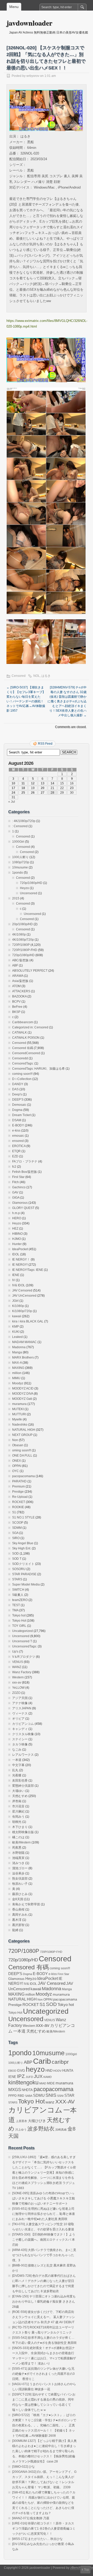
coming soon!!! (22, 1074)
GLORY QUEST (23, 1208)
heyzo (35, 2069)
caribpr (60, 2062)
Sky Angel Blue (23, 1543)
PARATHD (19, 1481)
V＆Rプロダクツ (24, 1657)
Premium (18, 1486)
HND (49, 2071)
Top (87, 2570)
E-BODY (18, 1125)
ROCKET (19, 1502)
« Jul (12, 802)
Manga (17, 1352)
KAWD (48, 2077)
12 (33, 783)
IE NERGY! (20, 1265)
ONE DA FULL (22, 1456)
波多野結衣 (41, 2129)
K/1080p (18, 1306)
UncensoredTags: (25, 1646)
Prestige (18, 1492)
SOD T (17, 1559)
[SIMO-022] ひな (24, 2467)
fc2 (14, 1167)
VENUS (18, 1662)
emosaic (18, 1136)
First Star (18, 1177)
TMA (15, 1610)
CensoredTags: (23, 1063)
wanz (50, 2102)
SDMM (17, 1528)
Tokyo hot (19, 1615)
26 (33, 793)
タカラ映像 (20, 1744)
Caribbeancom (23, 1022)
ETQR (16, 1151)
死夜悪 (17, 1848)
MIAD (43, 2083)
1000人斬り (20, 857)
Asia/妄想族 (20, 981)
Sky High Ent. (22, 1548)
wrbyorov (33, 76)
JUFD (29, 2077)
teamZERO (20, 1600)
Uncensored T (22, 1641)
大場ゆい (18, 1791)
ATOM (16, 986)
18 (23, 788)
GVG (21, 2071)
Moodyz (18, 1383)
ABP (28, 2062)
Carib (42, 2061)
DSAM (17, 1120)
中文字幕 (18, 1765)
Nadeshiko (20, 1425)
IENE (16, 1275)
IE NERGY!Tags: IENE (28, 1270)
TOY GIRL (19, 1626)
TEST (16, 1605)
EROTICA (19, 1146)
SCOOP (18, 1523)
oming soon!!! (22, 1450)
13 (43, 783)
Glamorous (20, 1203)
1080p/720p (21, 862)
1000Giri (18, 842)
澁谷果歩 (18, 1873)
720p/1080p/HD (31, 883)
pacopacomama (24, 1476)
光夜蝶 (17, 1775)
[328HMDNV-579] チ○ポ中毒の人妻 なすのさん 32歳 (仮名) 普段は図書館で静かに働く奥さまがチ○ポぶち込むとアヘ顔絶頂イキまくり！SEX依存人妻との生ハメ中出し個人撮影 (67, 701)
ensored (18, 1141)
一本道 (17, 1760)
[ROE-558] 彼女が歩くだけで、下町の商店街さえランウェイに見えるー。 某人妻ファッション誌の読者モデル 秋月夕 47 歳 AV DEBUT (44, 2317)
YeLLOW (18, 1688)
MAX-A (17, 1363)
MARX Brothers (23, 1358)
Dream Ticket (21, 1115)
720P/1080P (21, 945)
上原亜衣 (21, 2121)
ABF (15, 965)
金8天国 (18, 1899)
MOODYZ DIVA (23, 1394)
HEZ (15, 1229)
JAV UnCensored (24, 1296)
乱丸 (15, 1770)
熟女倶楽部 (20, 1879)
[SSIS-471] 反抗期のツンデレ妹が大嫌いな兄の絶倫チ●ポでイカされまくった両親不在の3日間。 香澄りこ (43, 2374)
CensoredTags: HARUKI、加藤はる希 (38, 1069)
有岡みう (18, 1817)
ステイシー (20, 1739)
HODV (57, 2071)
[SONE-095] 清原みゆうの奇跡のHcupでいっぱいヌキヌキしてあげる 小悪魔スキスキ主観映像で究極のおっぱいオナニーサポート (44, 2198)
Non (15, 1440)
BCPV (16, 1002)
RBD (21, 2096)
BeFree (17, 1007)
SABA (29, 2096)
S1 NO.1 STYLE (23, 1517)
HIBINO (17, 1234)
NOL (37, 676)
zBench (76, 2568)
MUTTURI (19, 1414)
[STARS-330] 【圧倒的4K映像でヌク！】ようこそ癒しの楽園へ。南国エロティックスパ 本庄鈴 (44, 2240)
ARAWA (18, 976)
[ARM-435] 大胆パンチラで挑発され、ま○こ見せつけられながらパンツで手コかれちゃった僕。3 (44, 2255)
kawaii (17, 1316)
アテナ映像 (20, 1703)
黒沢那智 (18, 1925)
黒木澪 (17, 1920)
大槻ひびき (37, 2121)
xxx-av (17, 1683)
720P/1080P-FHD (25, 950)
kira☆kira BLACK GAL (28, 1321)
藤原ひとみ (20, 1894)
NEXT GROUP (22, 1435)
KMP (16, 1327)
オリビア (18, 1719)
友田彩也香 (20, 1781)
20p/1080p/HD (22, 924)
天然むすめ (20, 1796)
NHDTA (27, 2090)
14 (52, 783)
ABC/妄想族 (20, 960)
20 (43, 788)
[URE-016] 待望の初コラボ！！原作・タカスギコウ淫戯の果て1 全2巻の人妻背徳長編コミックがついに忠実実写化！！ (44, 2529)
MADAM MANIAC (24, 1342)
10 (13, 783)
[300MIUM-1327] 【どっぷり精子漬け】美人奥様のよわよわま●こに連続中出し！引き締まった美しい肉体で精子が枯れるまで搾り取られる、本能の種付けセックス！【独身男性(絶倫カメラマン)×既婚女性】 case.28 (44, 2451)
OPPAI (17, 1466)
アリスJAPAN (22, 1708)
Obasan (18, 1445)
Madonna (19, 1347)
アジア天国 (20, 1698)
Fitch (16, 1182)
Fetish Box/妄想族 (25, 1172)
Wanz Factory (22, 1672)
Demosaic (19, 1105)
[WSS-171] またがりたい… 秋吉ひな (37, 2539)
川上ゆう (21, 2130)
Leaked (17, 1337)
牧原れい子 (20, 1884)
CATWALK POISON (26, 1038)
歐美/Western (21, 1842)
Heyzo (24, 888)
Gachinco (19, 1187)
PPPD (13, 2096)
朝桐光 (17, 1822)
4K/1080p (19, 934)
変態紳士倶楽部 (23, 1786)
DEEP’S (18, 1100)
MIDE (51, 2083)
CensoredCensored (26, 1053)
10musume (20, 867)
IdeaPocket (20, 1249)
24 (13, 793)
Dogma (17, 1110)
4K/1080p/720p (23, 940)
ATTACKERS (21, 991)
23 (72, 788)
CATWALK (20, 1033)
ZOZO (16, 1693)
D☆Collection (22, 1079)
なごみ (17, 1750)
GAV (15, 1192)
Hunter (17, 1244)
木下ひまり (20, 1827)
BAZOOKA (19, 996)
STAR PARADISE (24, 1574)
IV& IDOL (19, 1285)
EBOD (12, 2071)
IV (14, 1280)
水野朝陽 (18, 1853)
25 (23, 793)
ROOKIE (18, 1507)
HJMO (17, 1239)
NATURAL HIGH (24, 1430)
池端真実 (18, 1858)
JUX (38, 2076)
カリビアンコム (23, 1724)
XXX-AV (65, 2102)
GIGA (16, 1198)
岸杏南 (17, 1801)
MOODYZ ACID (23, 1388)
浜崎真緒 (61, 2130)
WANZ (17, 1667)
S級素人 (18, 1595)
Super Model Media (26, 1584)
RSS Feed (45, 744)
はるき (46, 676)
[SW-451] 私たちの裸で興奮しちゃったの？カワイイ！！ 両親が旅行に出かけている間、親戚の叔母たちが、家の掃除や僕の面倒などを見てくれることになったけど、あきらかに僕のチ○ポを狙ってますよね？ (44, 2503)
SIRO (16, 1538)
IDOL (16, 1254)
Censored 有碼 (23, 1048)
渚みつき (18, 1863)
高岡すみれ (20, 1915)
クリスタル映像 (23, 1734)
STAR (69, 2095)
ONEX (17, 1461)
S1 (14, 1512)
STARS (17, 1579)
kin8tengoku (23, 2082)
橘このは (18, 1837)
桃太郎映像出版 (23, 1832)
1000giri (71, 2054)
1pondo (18, 873)
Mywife (17, 1419)
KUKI (16, 1332)
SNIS (51, 2095)
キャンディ (20, 1729)
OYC (16, 1471)
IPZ (21, 2076)
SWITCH (18, 1590)
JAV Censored (22, 1290)
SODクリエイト (23, 1564)
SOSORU (19, 1569)
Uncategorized (22, 1631)
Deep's (17, 1094)
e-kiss (16, 1131)
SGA (15, 1533)
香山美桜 (18, 1909)
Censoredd (20, 1058)
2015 (16, 898)
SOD (16, 1554)
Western (18, 1677)
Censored (19, 676)
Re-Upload (20, 1497)
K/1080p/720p (22, 1311)
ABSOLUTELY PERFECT (30, 971)
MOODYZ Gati (22, 1399)
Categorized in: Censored (30, 1027)
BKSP (16, 1012)
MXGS (15, 2090)
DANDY (18, 1084)
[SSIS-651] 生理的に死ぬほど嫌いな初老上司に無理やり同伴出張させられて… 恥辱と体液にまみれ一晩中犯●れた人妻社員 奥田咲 (44, 2214)
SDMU (39, 2095)
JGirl (15, 1301)
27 (43, 793)
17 (13, 788)
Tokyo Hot (19, 1621)
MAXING (18, 1368)
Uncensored (29, 893)
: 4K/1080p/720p (24, 821)
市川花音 (18, 1806)
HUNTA (68, 2071)
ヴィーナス (20, 1713)
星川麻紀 (18, 1811)
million (17, 1373)
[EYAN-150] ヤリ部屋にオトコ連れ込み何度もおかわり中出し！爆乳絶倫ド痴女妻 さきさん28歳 (44, 2302)
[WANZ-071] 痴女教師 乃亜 (31, 2518)
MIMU (16, 1378)
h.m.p (16, 1213)
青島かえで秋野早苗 (26, 1904)
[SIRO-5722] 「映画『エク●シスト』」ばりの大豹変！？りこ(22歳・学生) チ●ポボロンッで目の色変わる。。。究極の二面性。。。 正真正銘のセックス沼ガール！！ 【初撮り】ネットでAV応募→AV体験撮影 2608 (44, 2425)
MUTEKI (18, 1409)
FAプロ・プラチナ (25, 1161)
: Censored (20, 826)
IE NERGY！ (21, 1259)
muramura (19, 1404)
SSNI (60, 2096)
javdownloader (29, 23)
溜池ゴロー (20, 1868)
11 (23, 783)
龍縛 (15, 1930)
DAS (15, 1089)
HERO (17, 1218)
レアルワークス (23, 1755)
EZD (15, 1156)
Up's (15, 1652)
